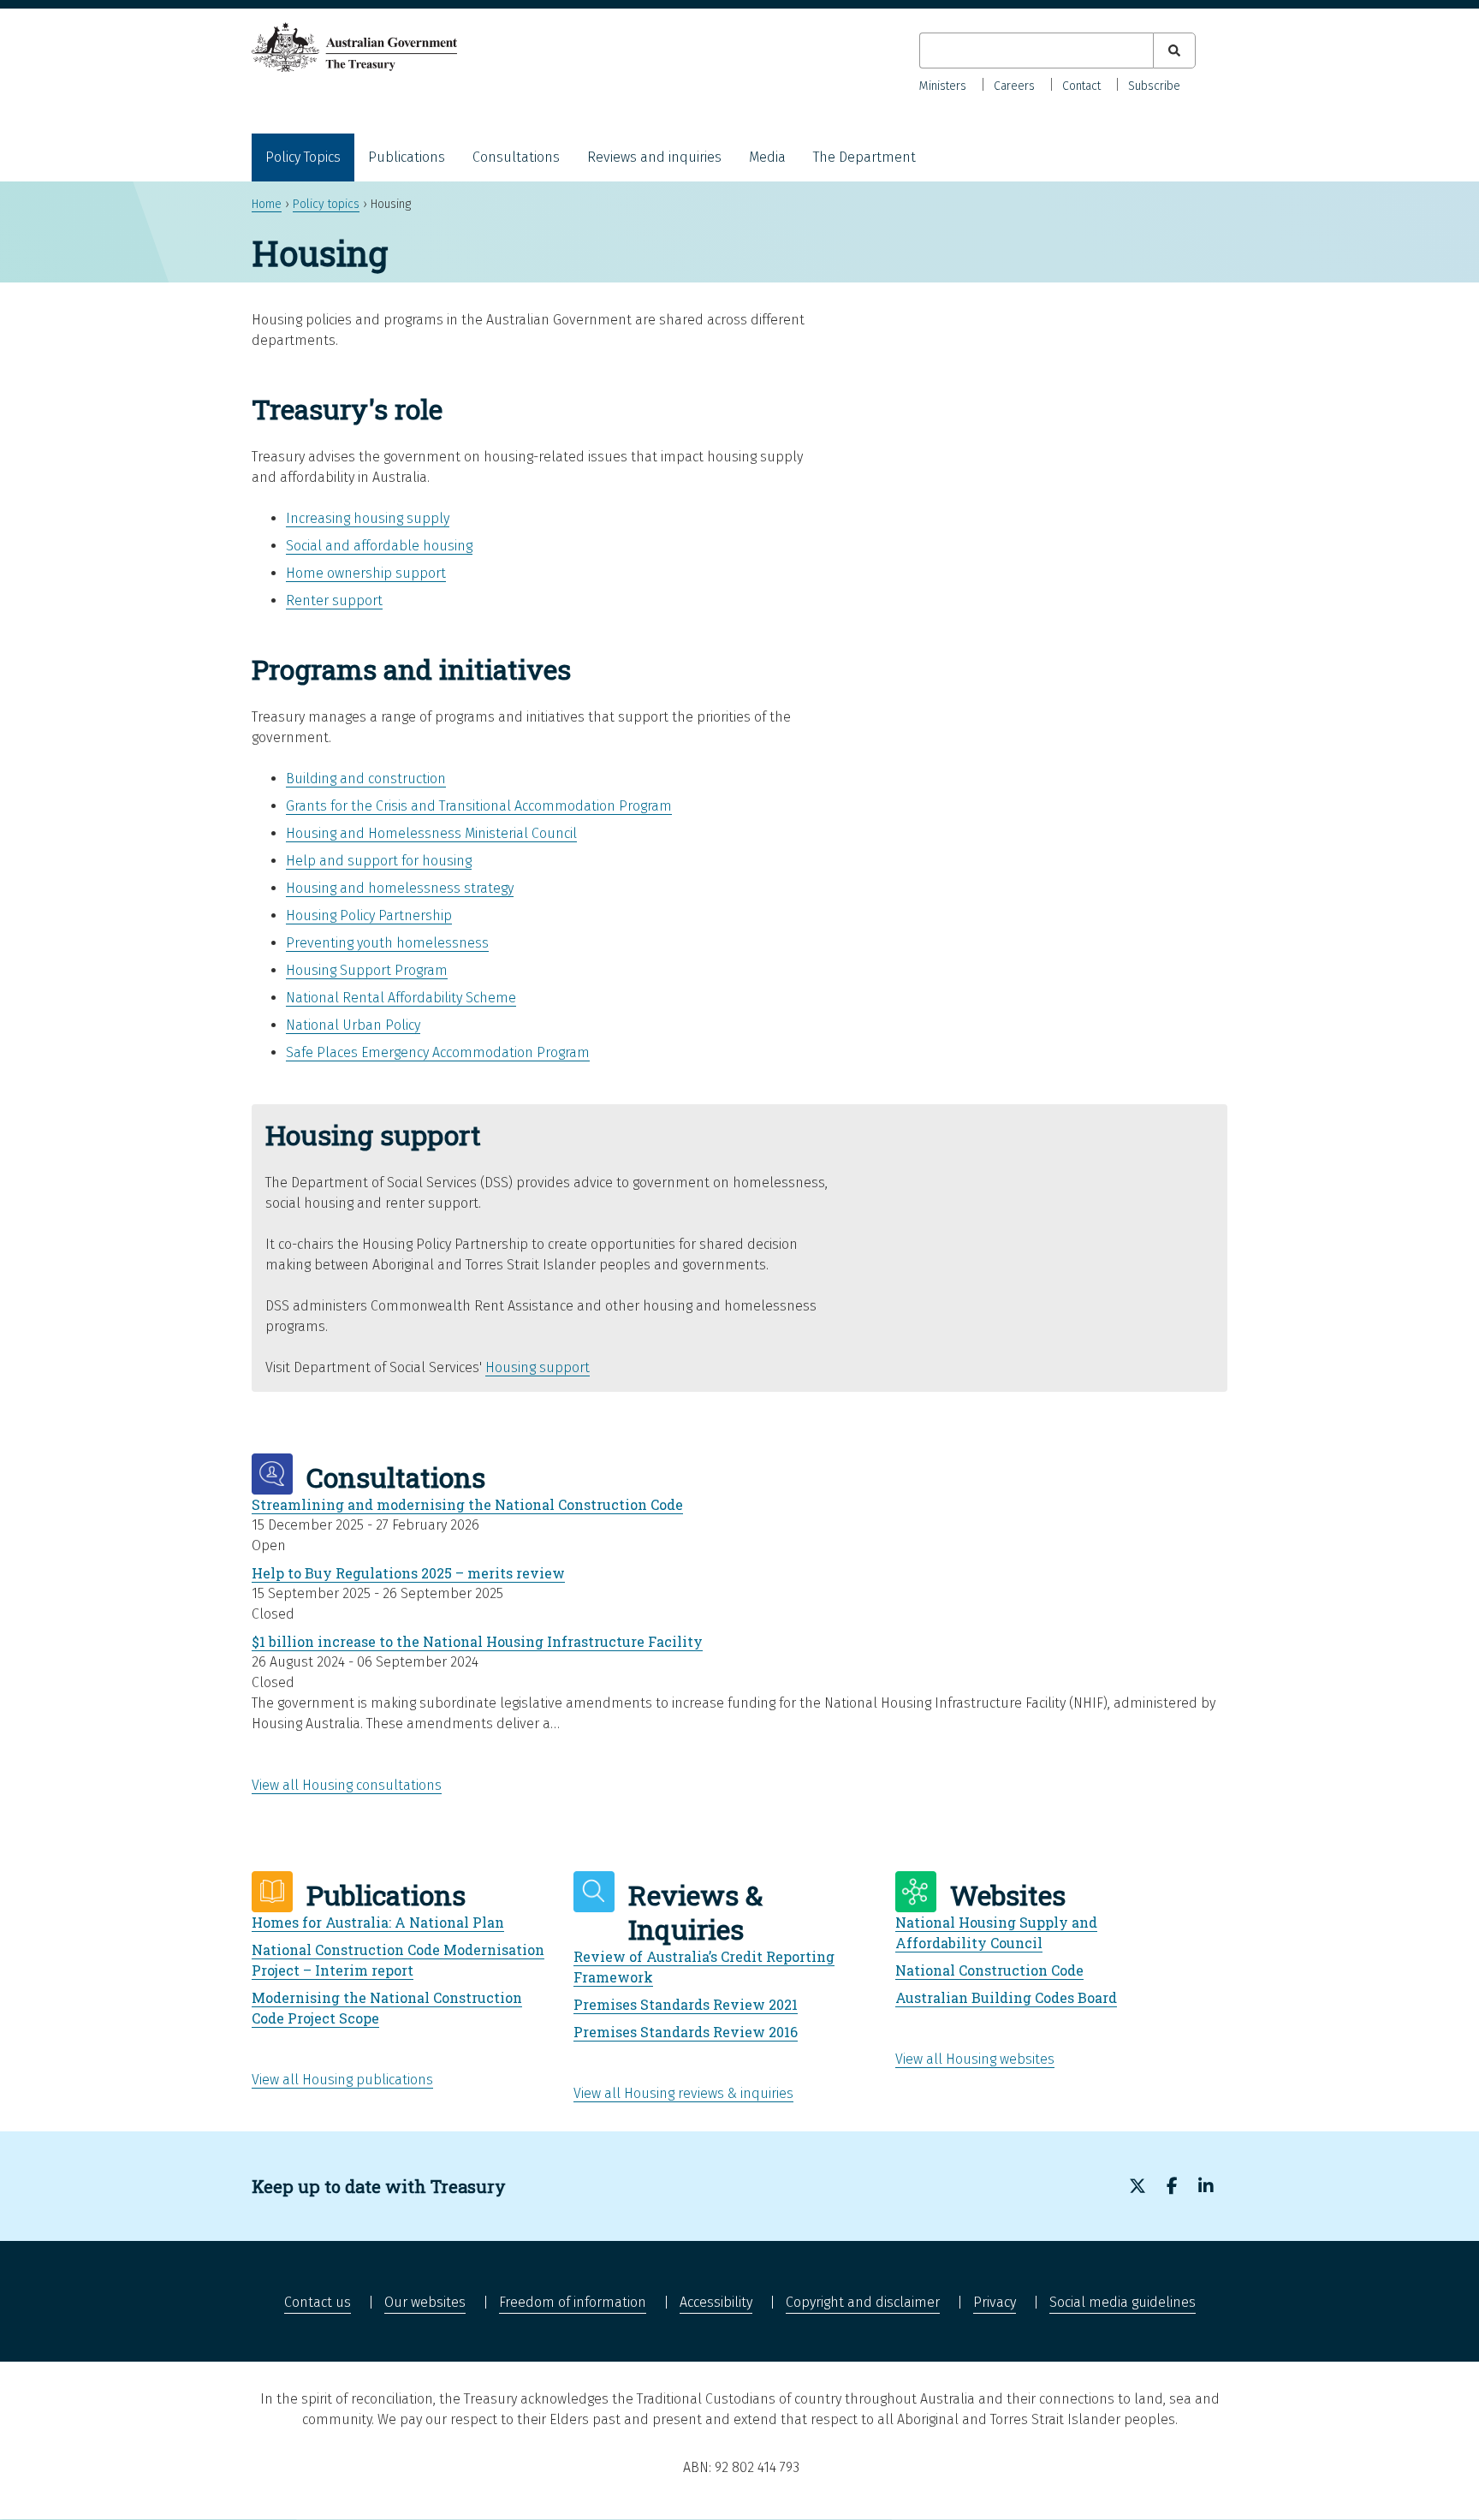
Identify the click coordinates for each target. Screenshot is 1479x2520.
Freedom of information (573, 2302)
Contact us (318, 2302)
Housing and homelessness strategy (400, 888)
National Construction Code (989, 1970)
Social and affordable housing (379, 546)
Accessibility (716, 2302)
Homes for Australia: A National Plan (378, 1922)
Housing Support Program (367, 970)
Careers (1014, 86)
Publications (407, 157)
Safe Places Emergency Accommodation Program (438, 1052)
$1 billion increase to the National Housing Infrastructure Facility (477, 1641)
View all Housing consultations (347, 1785)
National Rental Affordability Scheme (401, 998)
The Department (864, 157)
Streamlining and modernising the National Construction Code (467, 1504)
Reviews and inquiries (654, 157)
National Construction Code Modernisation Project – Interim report (398, 1960)
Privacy (995, 2302)
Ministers (943, 86)
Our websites (425, 2302)
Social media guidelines (1123, 2302)
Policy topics (326, 204)
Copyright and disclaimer (863, 2302)
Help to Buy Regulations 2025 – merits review (408, 1573)
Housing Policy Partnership (369, 915)
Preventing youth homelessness (387, 943)
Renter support (334, 600)
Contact (1081, 86)
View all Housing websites (975, 2059)
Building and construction (366, 779)
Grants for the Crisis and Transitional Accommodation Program (479, 806)
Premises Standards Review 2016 (686, 2032)
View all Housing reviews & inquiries (683, 2093)
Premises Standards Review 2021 (686, 2004)
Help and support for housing (379, 861)
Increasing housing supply (368, 518)
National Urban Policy (353, 1025)
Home (267, 204)
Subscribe (1154, 86)
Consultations (516, 157)
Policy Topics (303, 157)
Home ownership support (366, 573)
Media (767, 157)
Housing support (538, 1367)
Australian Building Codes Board (1006, 1997)
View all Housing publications (342, 2080)
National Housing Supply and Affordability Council (996, 1932)
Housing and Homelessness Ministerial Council (431, 833)
